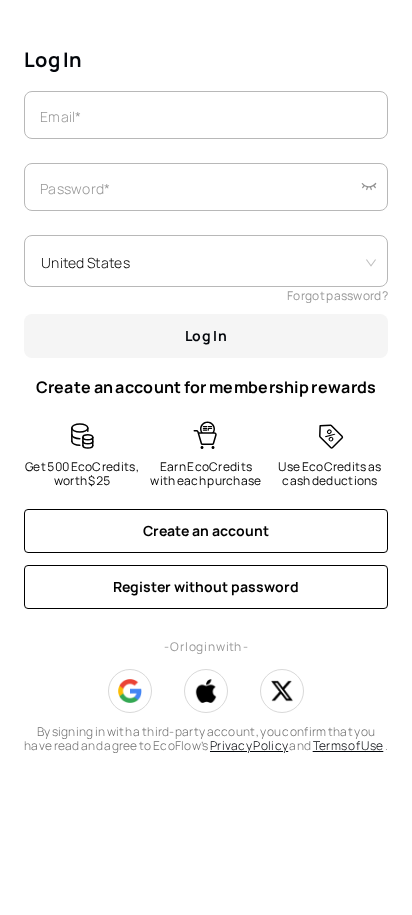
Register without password (206, 586)
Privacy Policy (249, 745)
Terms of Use (348, 745)
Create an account (206, 530)
